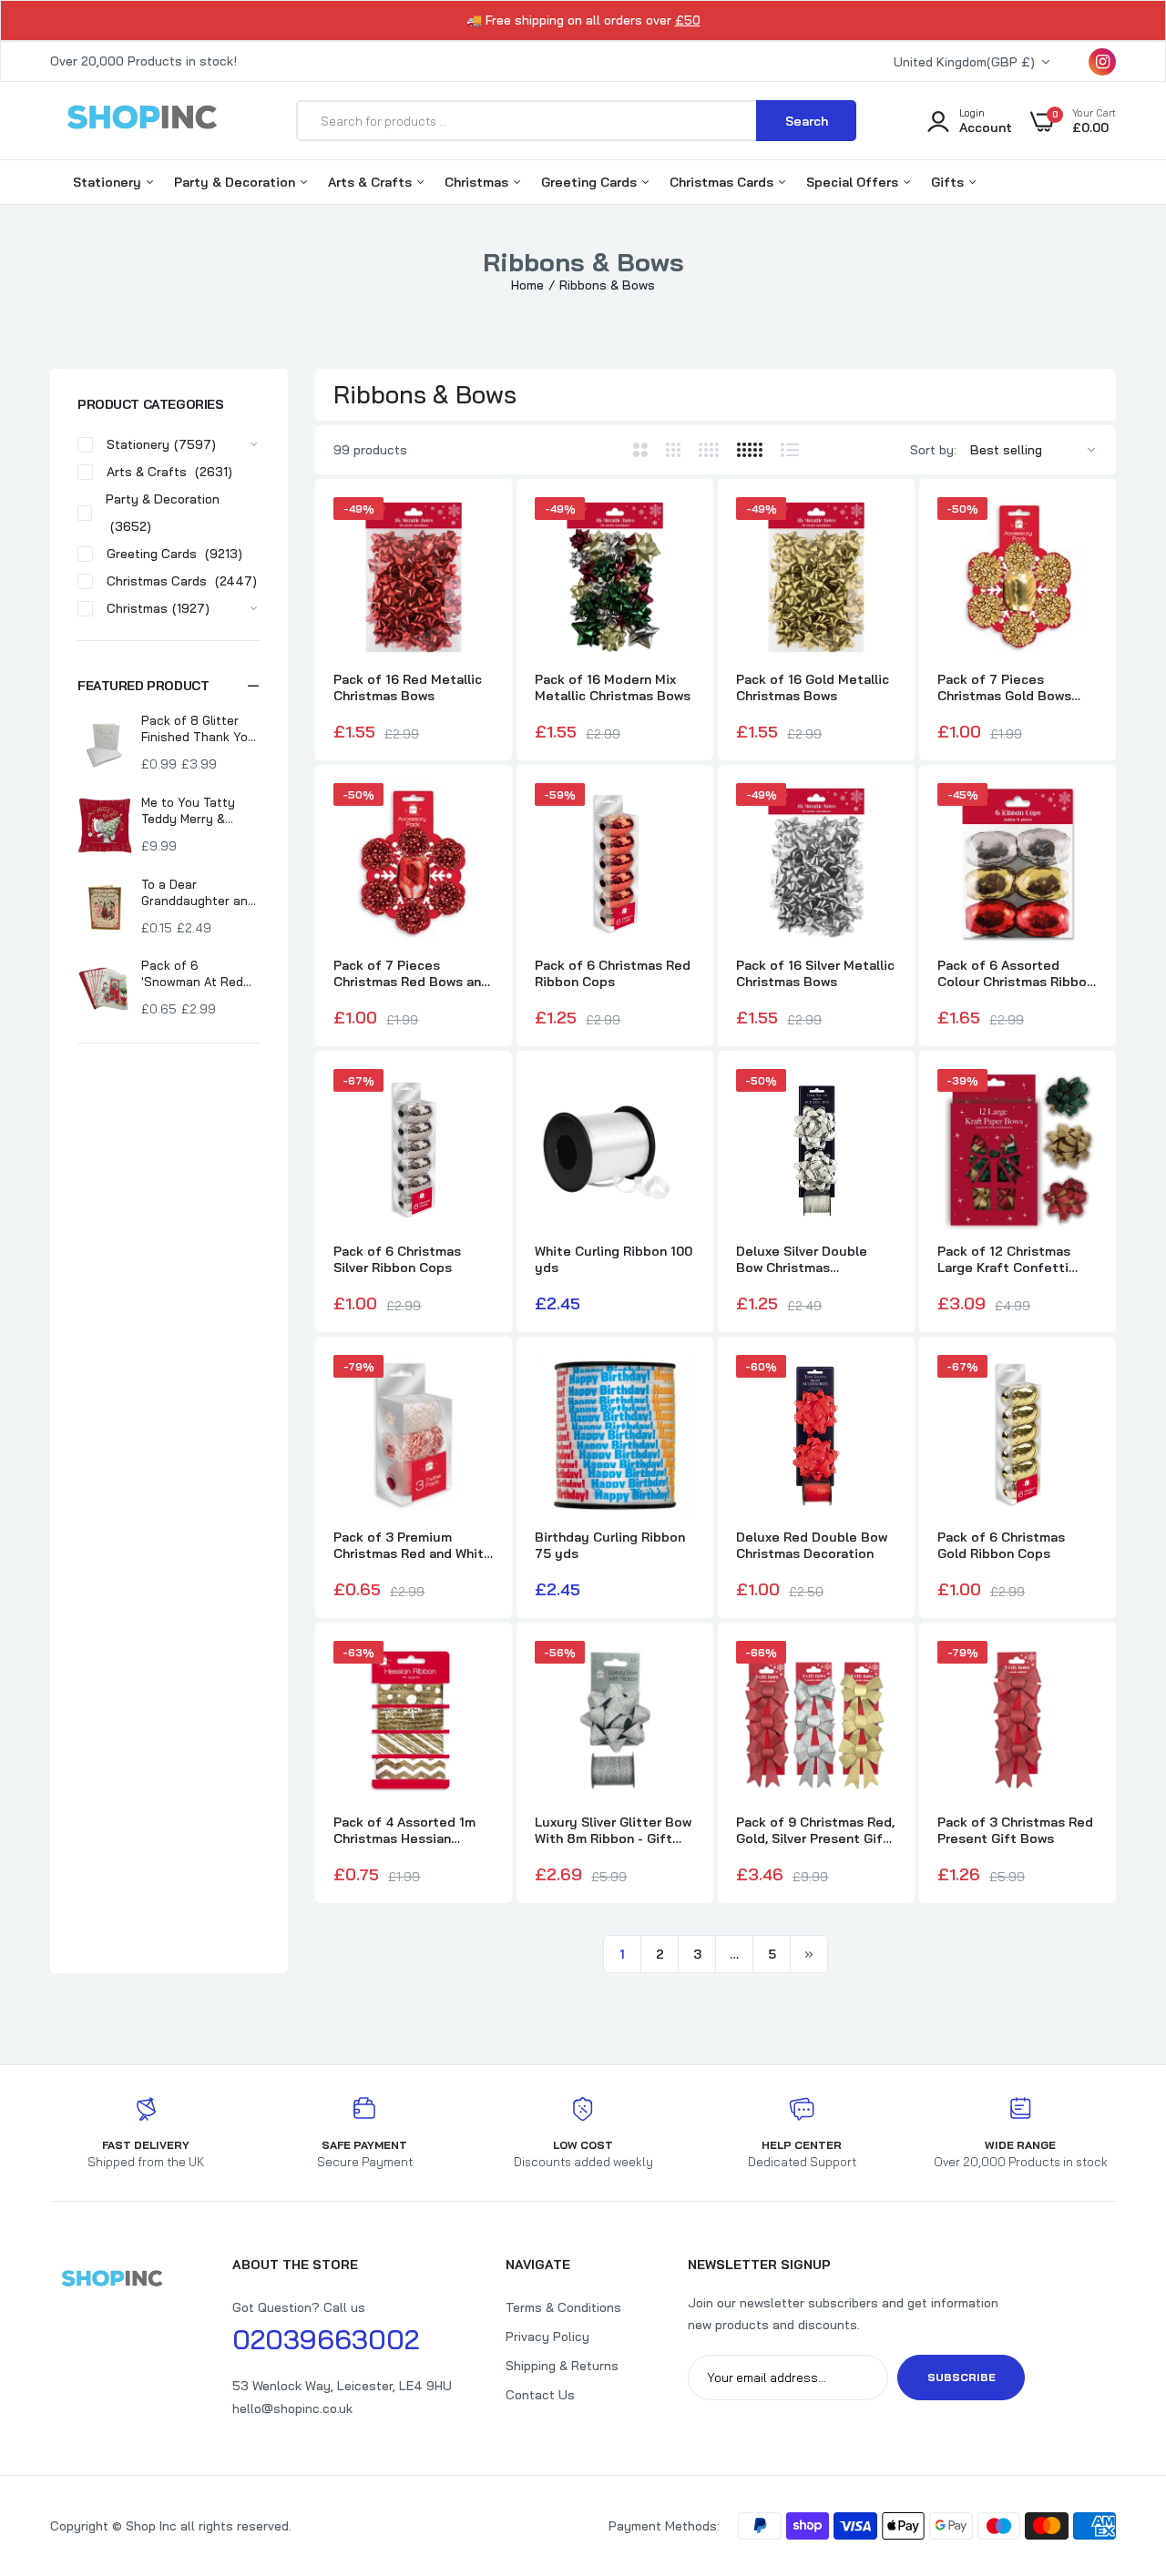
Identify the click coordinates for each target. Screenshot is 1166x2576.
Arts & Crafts (372, 182)
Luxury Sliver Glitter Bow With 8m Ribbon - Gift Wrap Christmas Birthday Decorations (613, 1830)
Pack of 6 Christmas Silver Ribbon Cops (397, 1259)
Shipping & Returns (562, 2366)
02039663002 (326, 2339)
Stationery (109, 182)
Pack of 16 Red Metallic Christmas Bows (408, 687)
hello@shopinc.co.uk (292, 2408)
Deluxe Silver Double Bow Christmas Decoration (802, 1259)
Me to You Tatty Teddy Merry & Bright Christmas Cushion (191, 811)
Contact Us (540, 2395)
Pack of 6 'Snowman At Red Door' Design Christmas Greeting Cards (198, 974)
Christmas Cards (723, 182)
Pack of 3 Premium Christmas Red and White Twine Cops (413, 1545)
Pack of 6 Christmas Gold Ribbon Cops (1001, 1545)
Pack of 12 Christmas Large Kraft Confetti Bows (1004, 1259)
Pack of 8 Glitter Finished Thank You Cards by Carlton (198, 729)
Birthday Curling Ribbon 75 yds (610, 1545)
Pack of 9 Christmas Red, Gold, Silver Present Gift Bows (815, 1830)
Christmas (478, 182)
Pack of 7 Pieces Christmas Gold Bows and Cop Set (1004, 687)
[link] (477, 527)
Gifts (949, 182)
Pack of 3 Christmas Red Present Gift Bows (1015, 1830)
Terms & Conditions (563, 2307)
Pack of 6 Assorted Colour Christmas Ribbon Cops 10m (1016, 973)
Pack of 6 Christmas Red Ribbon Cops (613, 973)
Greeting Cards (591, 182)
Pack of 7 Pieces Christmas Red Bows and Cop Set (411, 973)
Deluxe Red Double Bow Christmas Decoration (812, 1545)
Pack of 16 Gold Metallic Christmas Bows (813, 687)
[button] (169, 686)
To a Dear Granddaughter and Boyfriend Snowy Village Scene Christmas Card (198, 893)
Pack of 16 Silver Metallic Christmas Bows (815, 973)
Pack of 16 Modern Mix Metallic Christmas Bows (613, 687)
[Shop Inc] (141, 120)
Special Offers (854, 182)
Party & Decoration (236, 182)
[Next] (809, 1954)
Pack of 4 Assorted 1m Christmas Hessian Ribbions (404, 1830)
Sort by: (933, 450)
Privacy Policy (547, 2337)
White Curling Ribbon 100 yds (614, 1259)
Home (527, 285)
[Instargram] (1102, 62)
